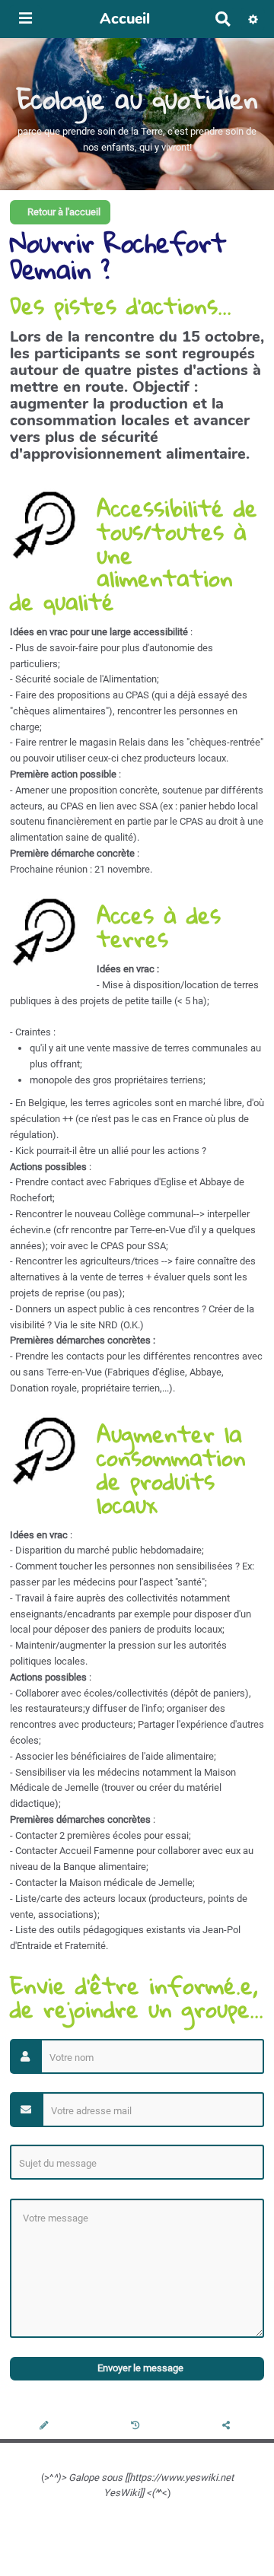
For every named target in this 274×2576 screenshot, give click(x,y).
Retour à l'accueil (63, 212)
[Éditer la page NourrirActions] (45, 2427)
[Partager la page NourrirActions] (228, 2427)
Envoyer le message (139, 2368)
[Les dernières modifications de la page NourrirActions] (137, 2427)
